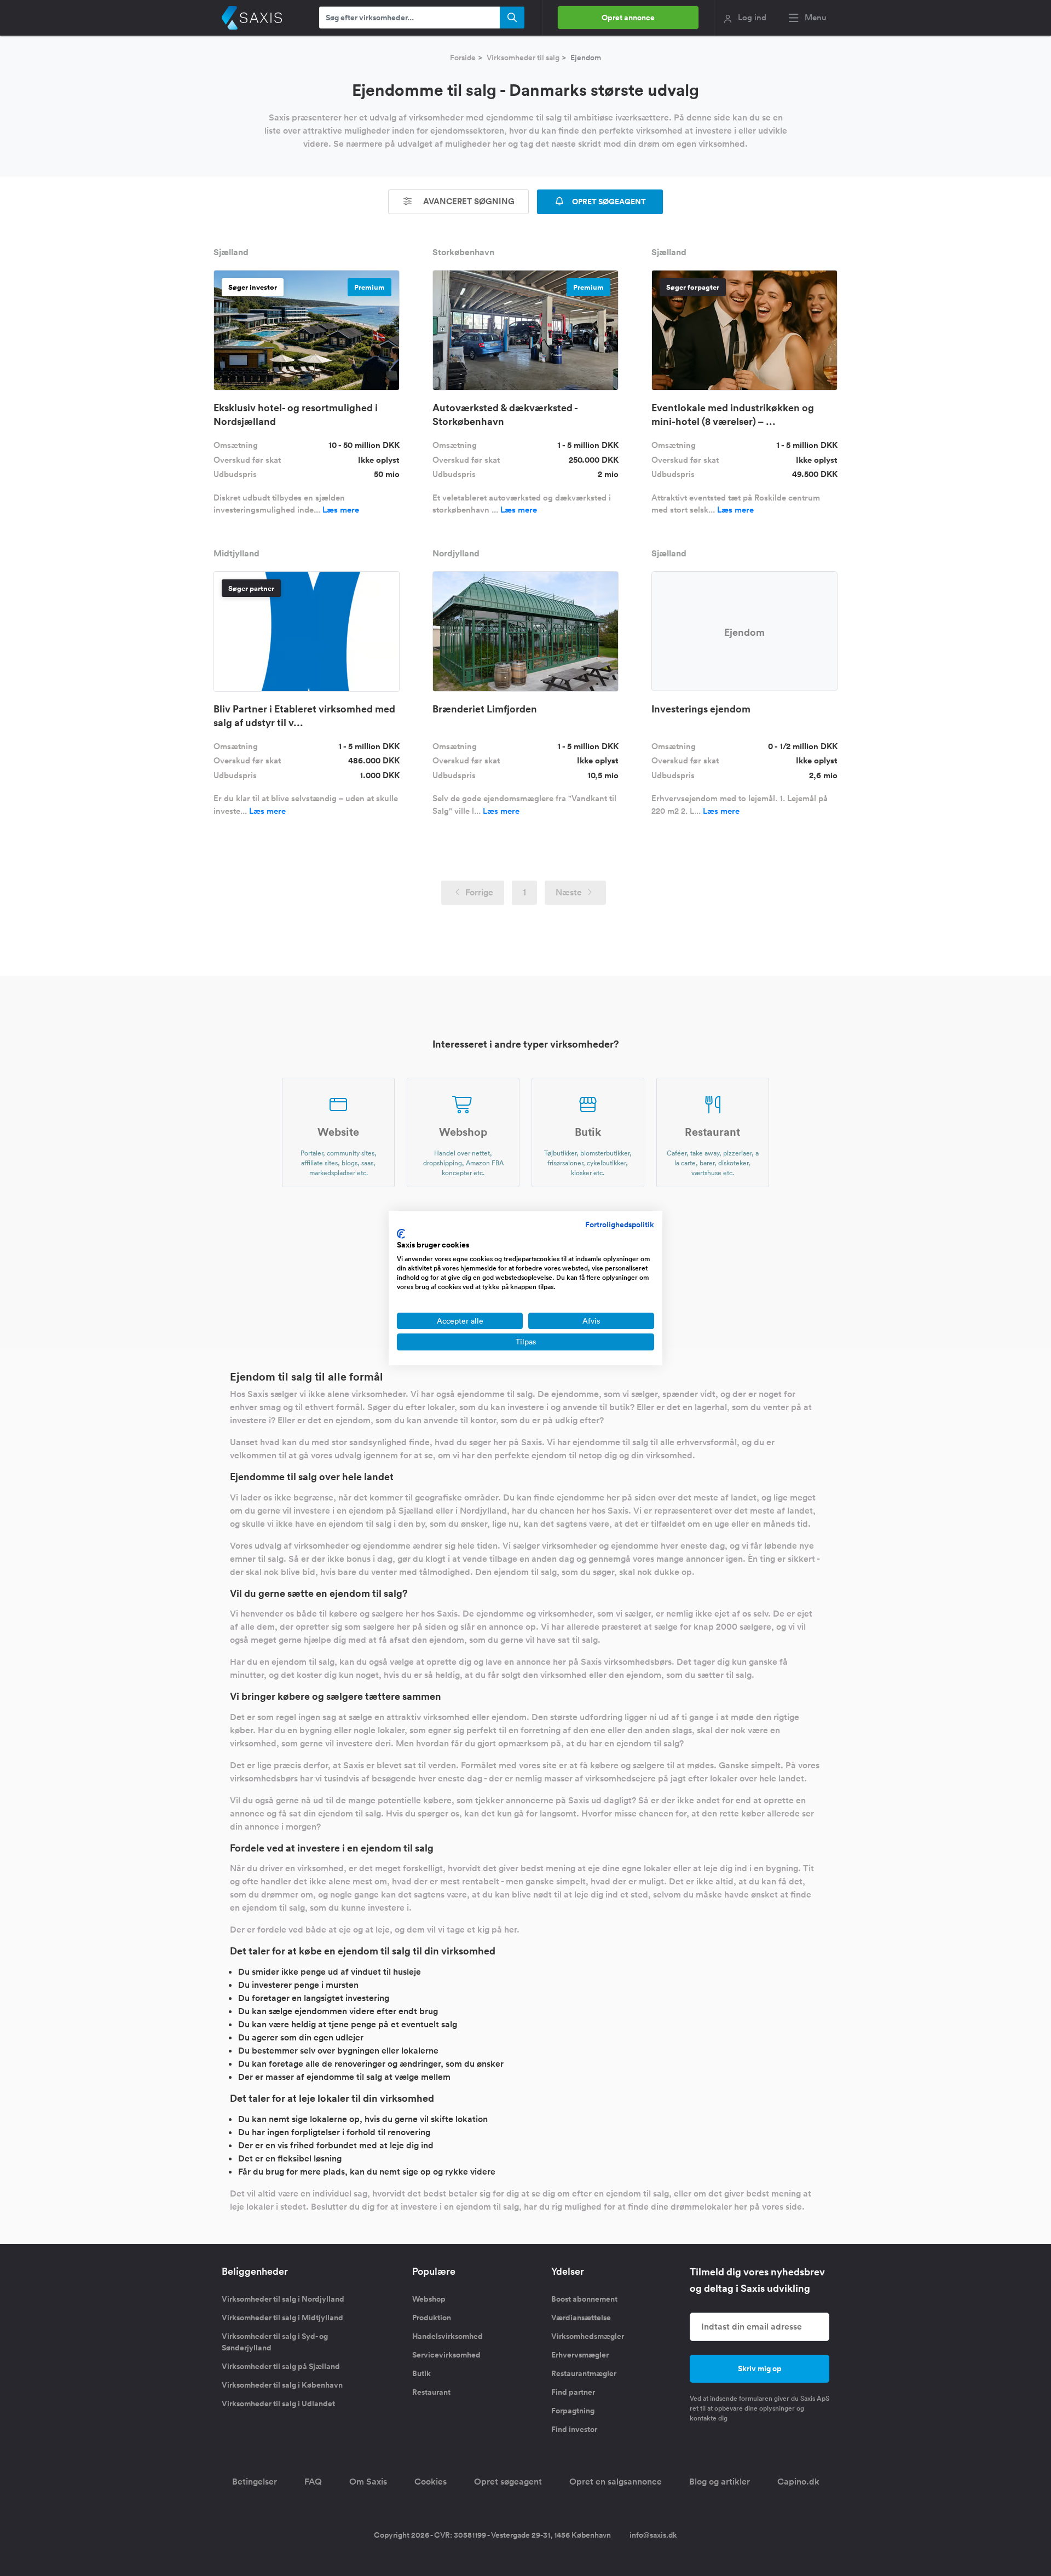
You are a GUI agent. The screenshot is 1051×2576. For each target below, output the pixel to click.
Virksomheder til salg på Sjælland (281, 2366)
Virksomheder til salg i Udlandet (278, 2404)
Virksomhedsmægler (588, 2336)
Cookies (431, 2482)
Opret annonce (628, 18)
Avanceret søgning (468, 201)
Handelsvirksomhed (447, 2336)
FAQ (313, 2482)
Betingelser (255, 2482)
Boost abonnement (584, 2299)
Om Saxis (368, 2482)
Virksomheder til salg (523, 58)
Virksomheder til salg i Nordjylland (283, 2299)
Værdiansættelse (581, 2318)
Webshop (429, 2299)
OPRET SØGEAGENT (608, 202)
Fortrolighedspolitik (620, 1224)
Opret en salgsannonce (616, 2482)
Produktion (432, 2318)
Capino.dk (798, 2482)
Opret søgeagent (508, 2482)
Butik (421, 2373)
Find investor (574, 2429)
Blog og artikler (720, 2482)
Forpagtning (573, 2411)
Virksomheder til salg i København (282, 2385)
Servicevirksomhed (446, 2355)
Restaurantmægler (584, 2373)
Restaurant (431, 2392)
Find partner (573, 2392)
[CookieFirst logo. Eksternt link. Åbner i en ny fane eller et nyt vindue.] (401, 1234)
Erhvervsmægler (580, 2355)
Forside (463, 58)
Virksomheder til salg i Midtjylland (282, 2318)
